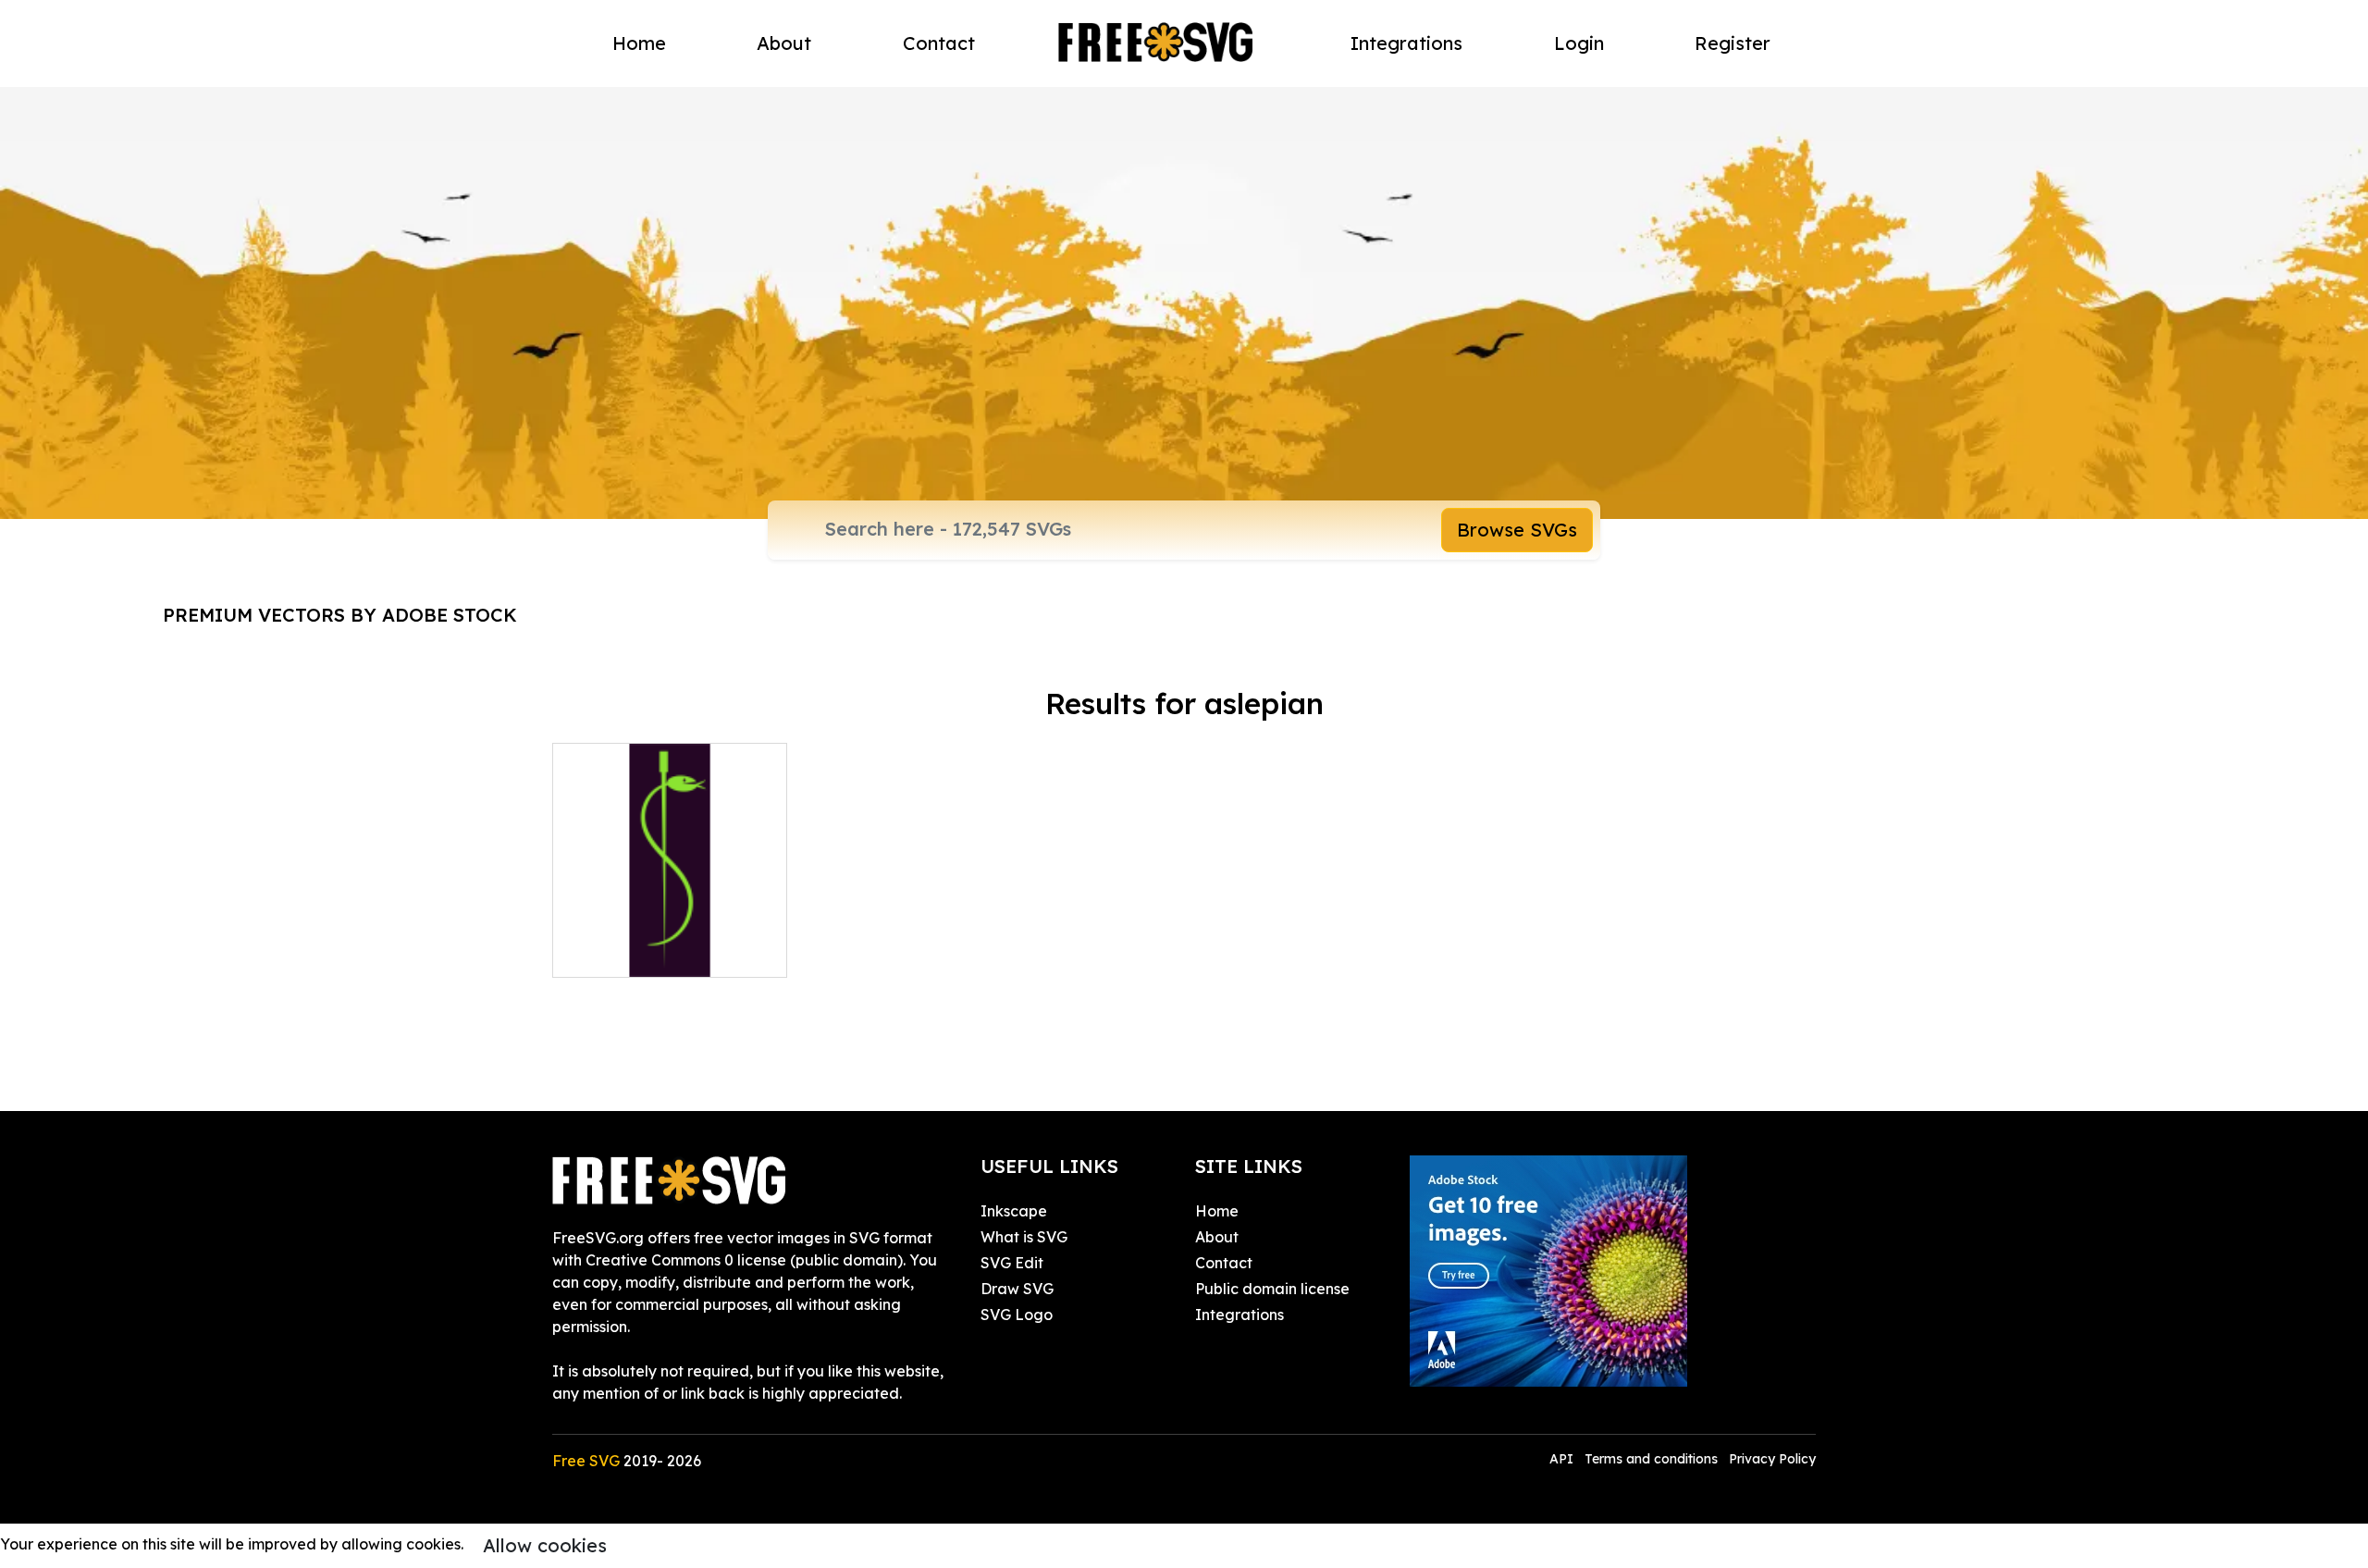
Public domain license (1272, 1289)
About (784, 43)
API (1563, 1459)
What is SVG (1024, 1237)
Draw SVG (1017, 1289)
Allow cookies (545, 1545)
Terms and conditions (1651, 1459)
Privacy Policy (1772, 1459)
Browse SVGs (1517, 530)
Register (1733, 43)
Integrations (1406, 43)
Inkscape (1014, 1211)
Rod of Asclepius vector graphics (670, 941)
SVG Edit (1012, 1263)
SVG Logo (1017, 1315)
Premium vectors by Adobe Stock (340, 615)
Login (1579, 43)
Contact (939, 43)
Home (639, 43)
